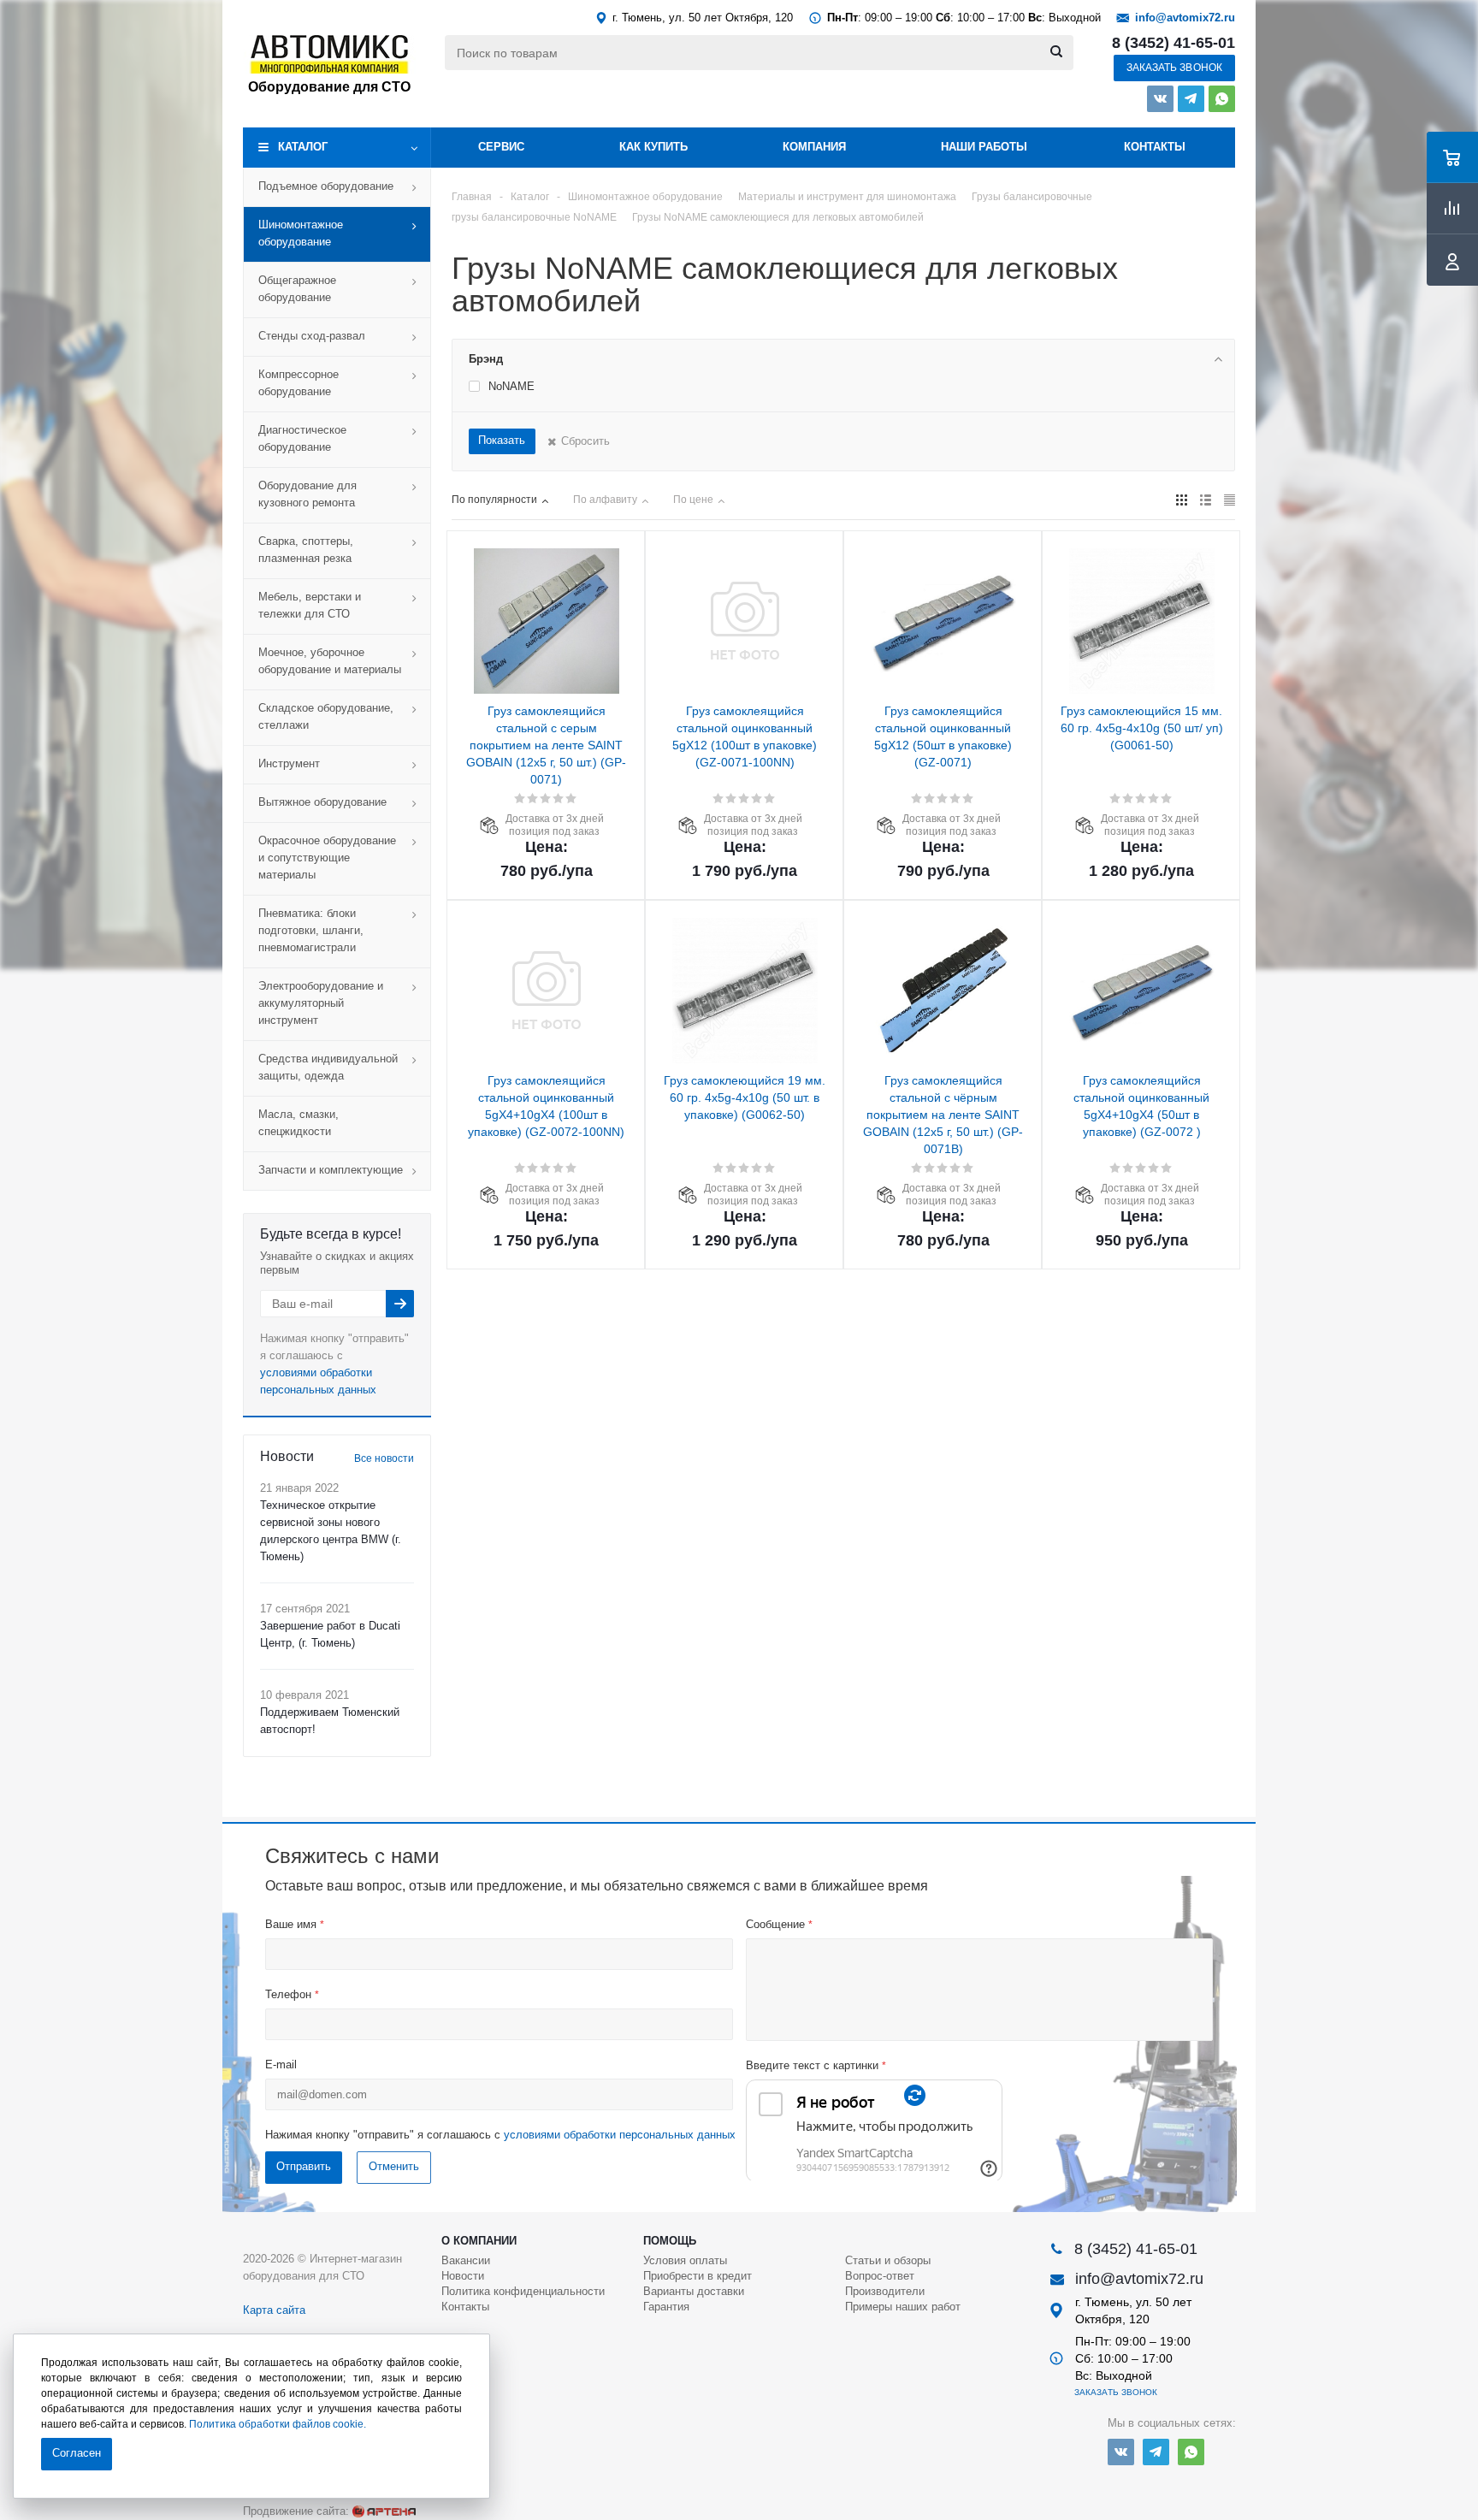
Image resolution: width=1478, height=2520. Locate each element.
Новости (463, 2276)
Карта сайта (274, 2310)
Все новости (384, 1458)
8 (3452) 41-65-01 (1174, 43)
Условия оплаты (685, 2260)
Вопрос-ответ (880, 2276)
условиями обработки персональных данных (620, 2135)
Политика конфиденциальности (523, 2291)
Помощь (670, 2241)
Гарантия (666, 2307)
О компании (479, 2241)
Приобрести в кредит (698, 2276)
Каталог (303, 147)
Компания (814, 147)
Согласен (77, 2453)
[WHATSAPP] (1222, 99)
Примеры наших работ (903, 2307)
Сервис (501, 147)
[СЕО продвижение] (384, 2511)
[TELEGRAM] (1191, 99)
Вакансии (466, 2260)
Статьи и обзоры (888, 2260)
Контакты (1155, 147)
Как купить (653, 147)
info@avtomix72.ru (1185, 18)
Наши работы (984, 147)
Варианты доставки (694, 2291)
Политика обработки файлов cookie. (278, 2424)
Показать (502, 440)
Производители (885, 2291)
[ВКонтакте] (1160, 99)
